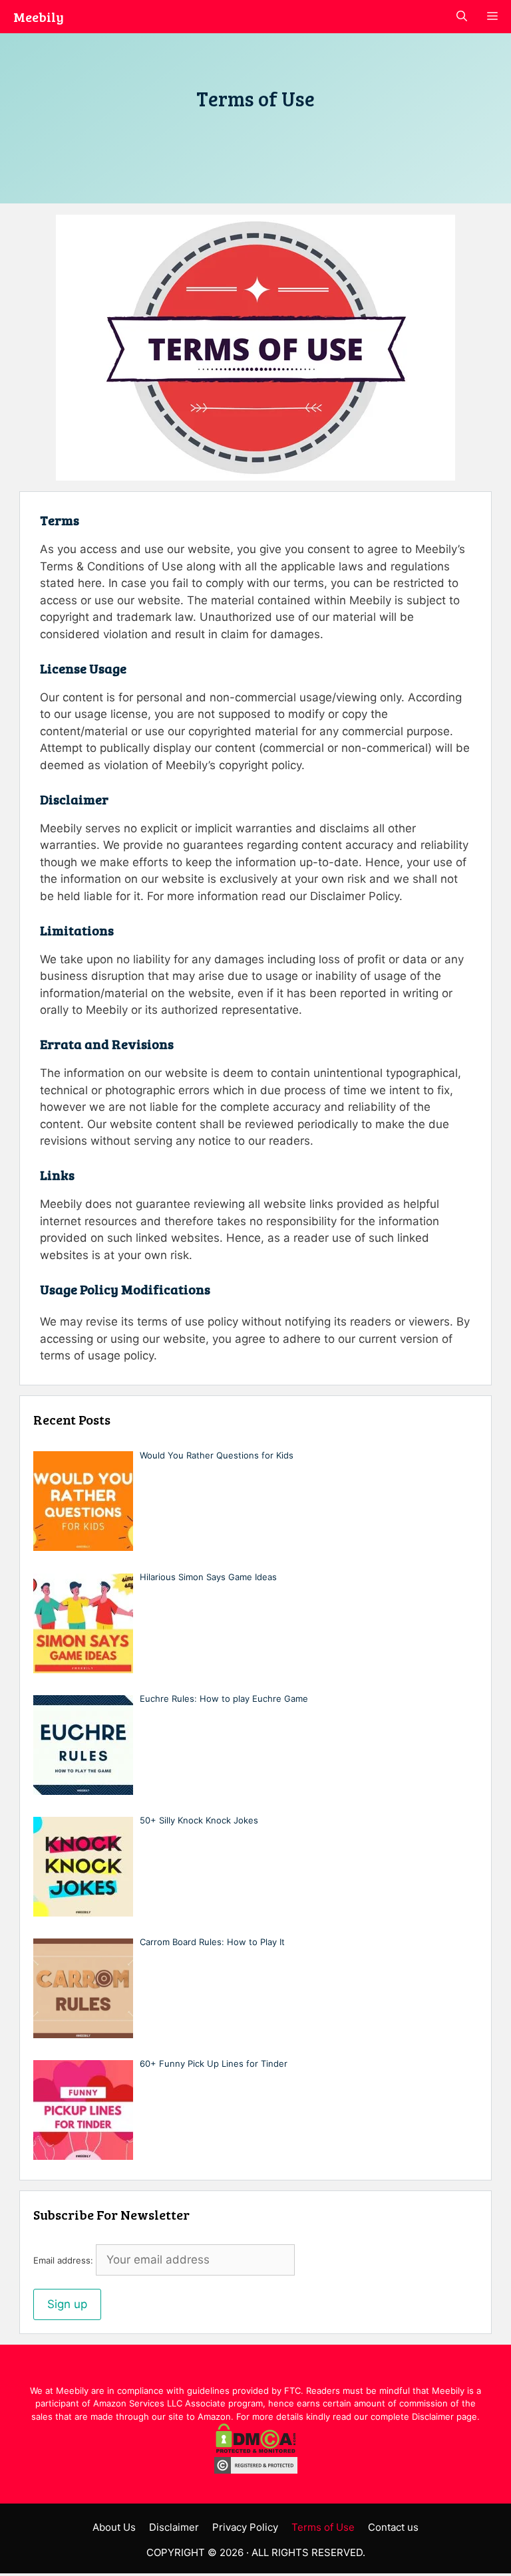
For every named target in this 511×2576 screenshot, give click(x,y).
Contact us (393, 2527)
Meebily (39, 17)
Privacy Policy (245, 2527)
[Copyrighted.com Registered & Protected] (256, 2470)
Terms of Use (323, 2527)
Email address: (65, 2260)
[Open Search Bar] (462, 17)
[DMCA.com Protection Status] (256, 2450)
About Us (114, 2527)
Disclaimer (174, 2527)
